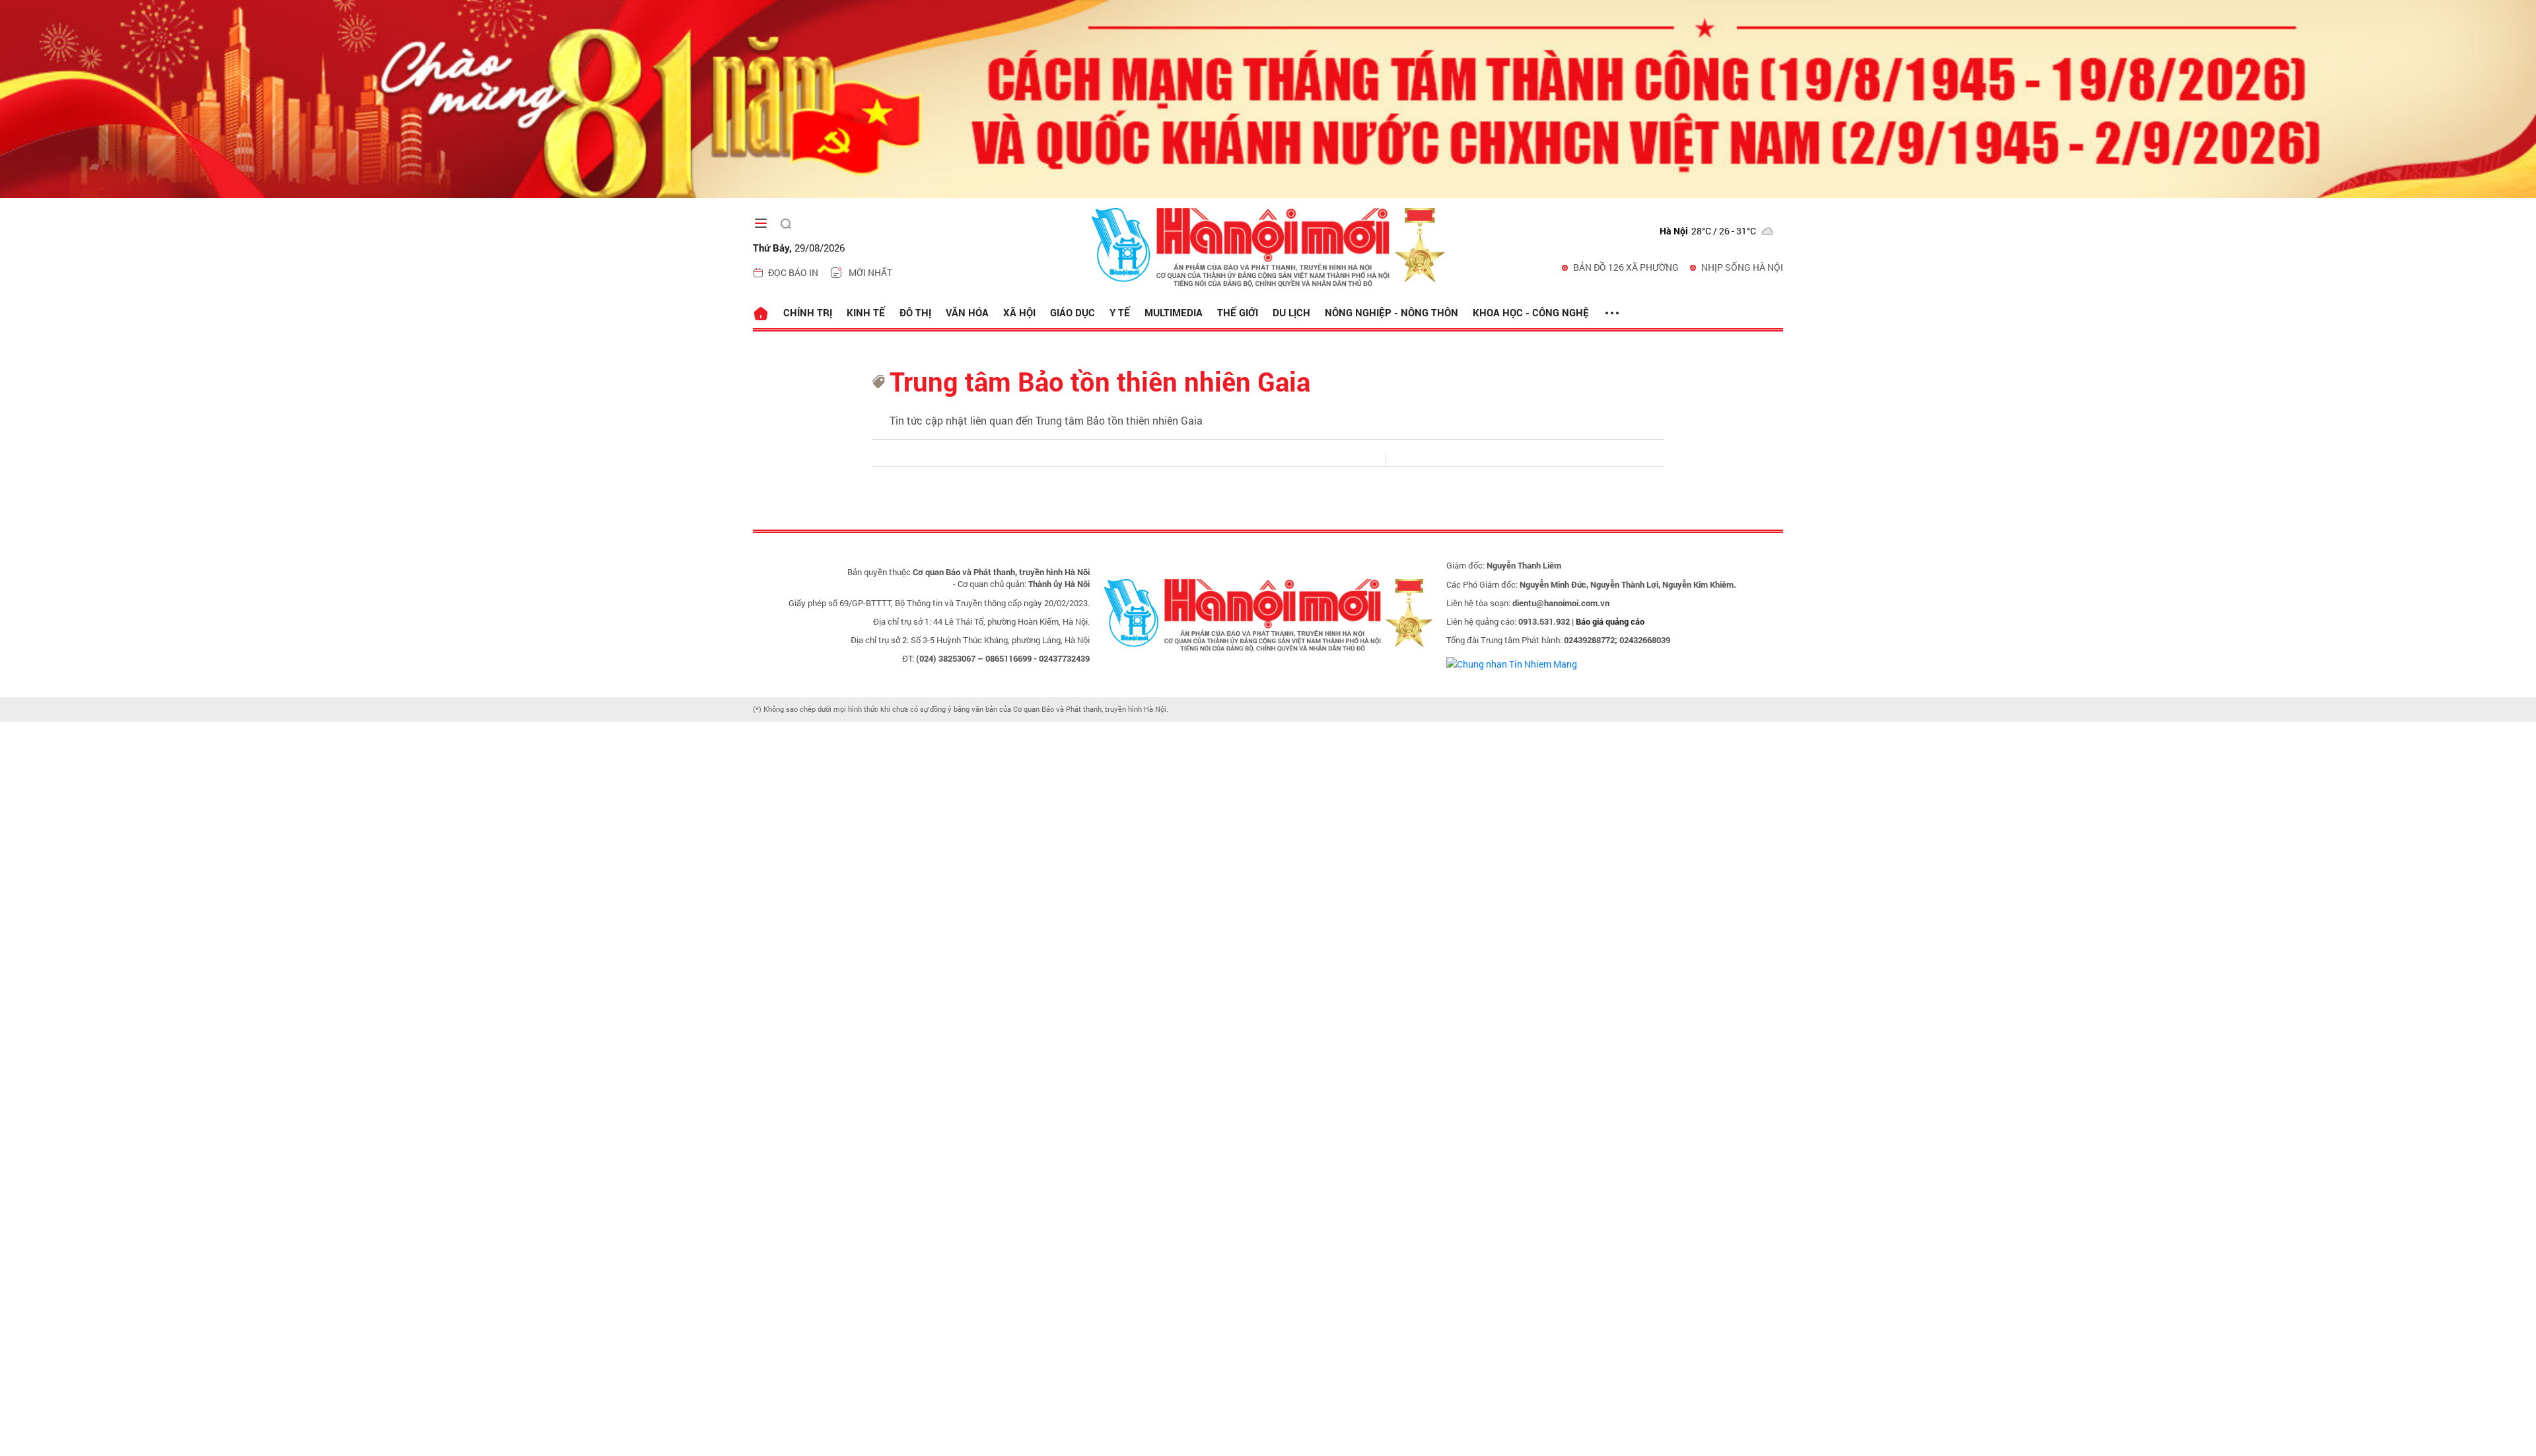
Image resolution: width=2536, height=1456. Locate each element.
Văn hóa (967, 312)
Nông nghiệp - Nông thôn (1391, 312)
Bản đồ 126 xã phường (1626, 267)
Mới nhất (870, 272)
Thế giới (1238, 312)
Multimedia (1174, 312)
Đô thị (915, 312)
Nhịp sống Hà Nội (1742, 267)
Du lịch (1291, 312)
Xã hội (1019, 312)
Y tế (1120, 312)
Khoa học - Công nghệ (1531, 312)
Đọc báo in (793, 272)
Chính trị (808, 312)
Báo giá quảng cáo (1610, 621)
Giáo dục (1073, 312)
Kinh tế (866, 312)
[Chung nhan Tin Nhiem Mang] (1512, 663)
